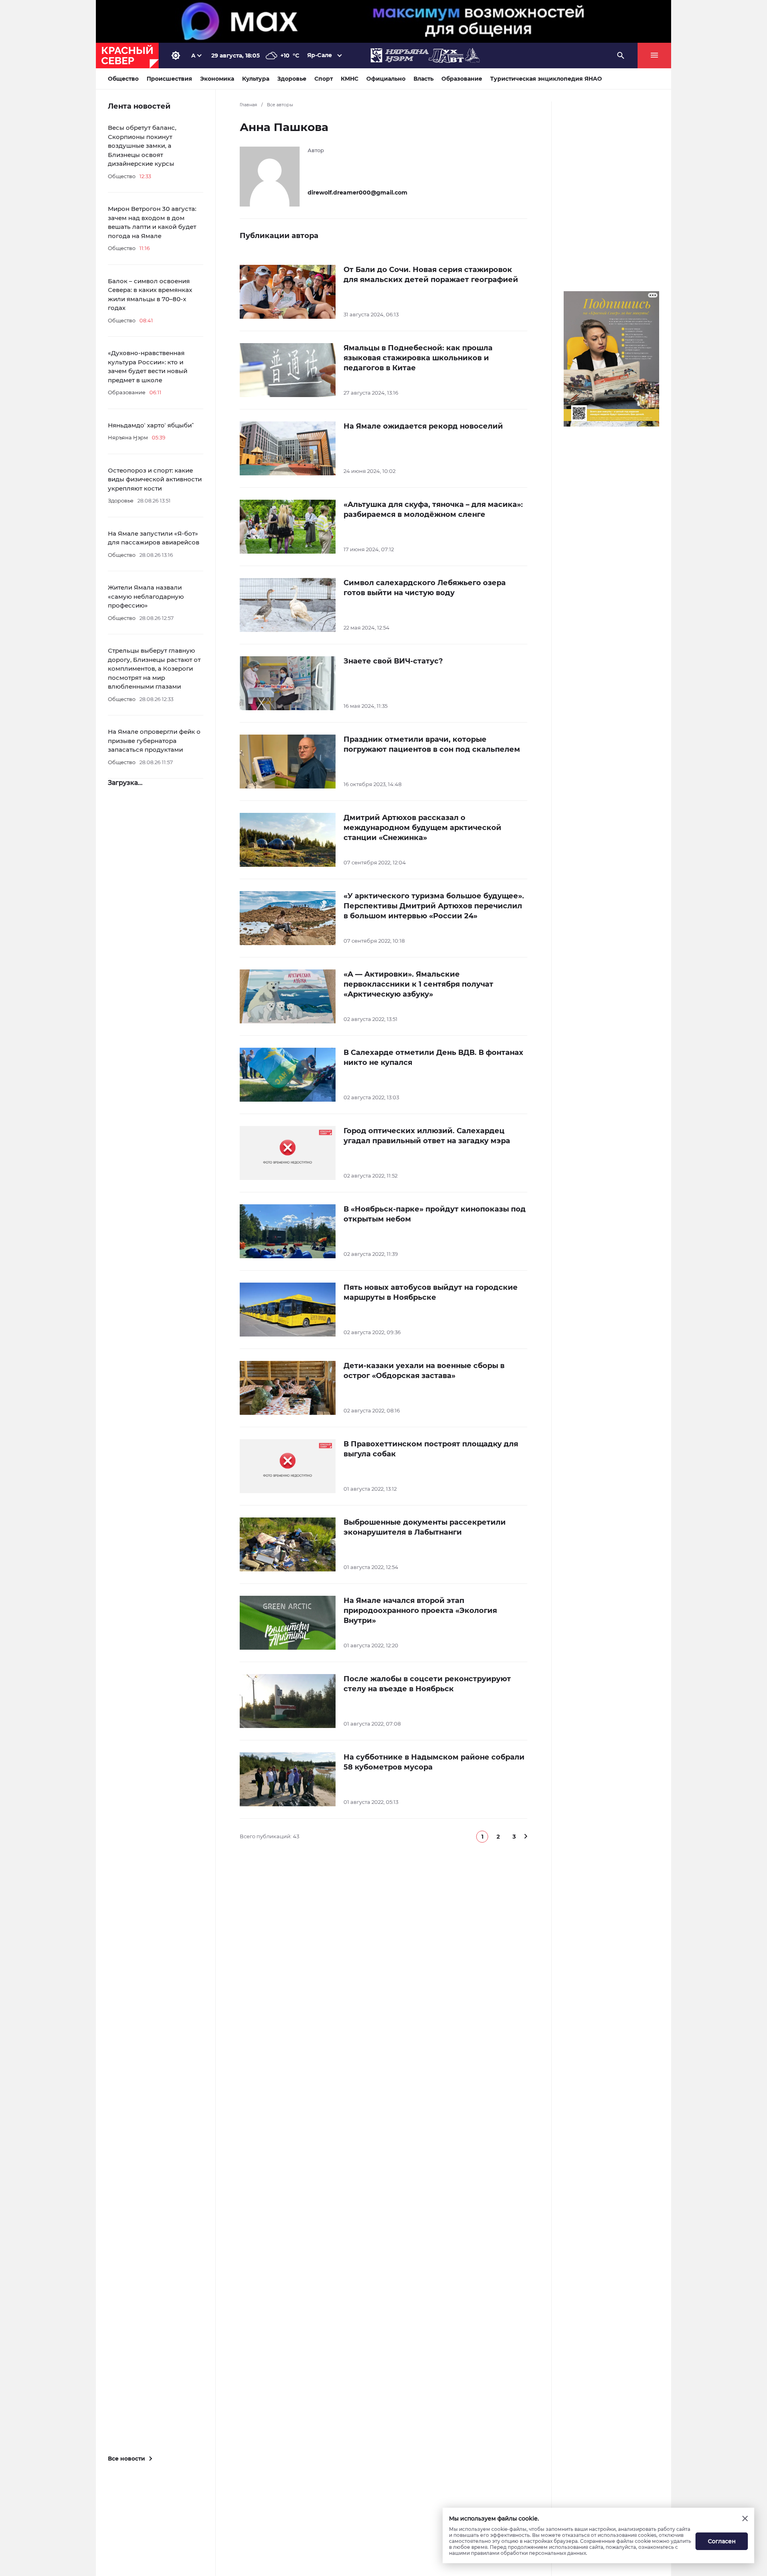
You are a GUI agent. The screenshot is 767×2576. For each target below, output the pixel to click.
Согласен (722, 2541)
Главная (248, 105)
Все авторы (280, 105)
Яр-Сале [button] (320, 55)
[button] (482, 1837)
